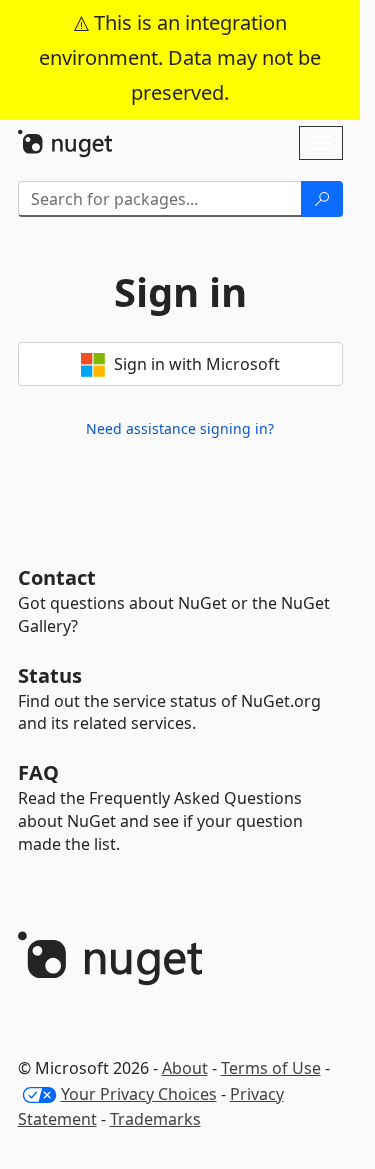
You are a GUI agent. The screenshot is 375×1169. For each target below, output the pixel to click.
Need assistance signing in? (180, 428)
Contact (57, 577)
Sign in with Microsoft (195, 364)
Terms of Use (271, 1068)
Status (50, 675)
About (185, 1068)
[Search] (322, 199)
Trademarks (155, 1119)
